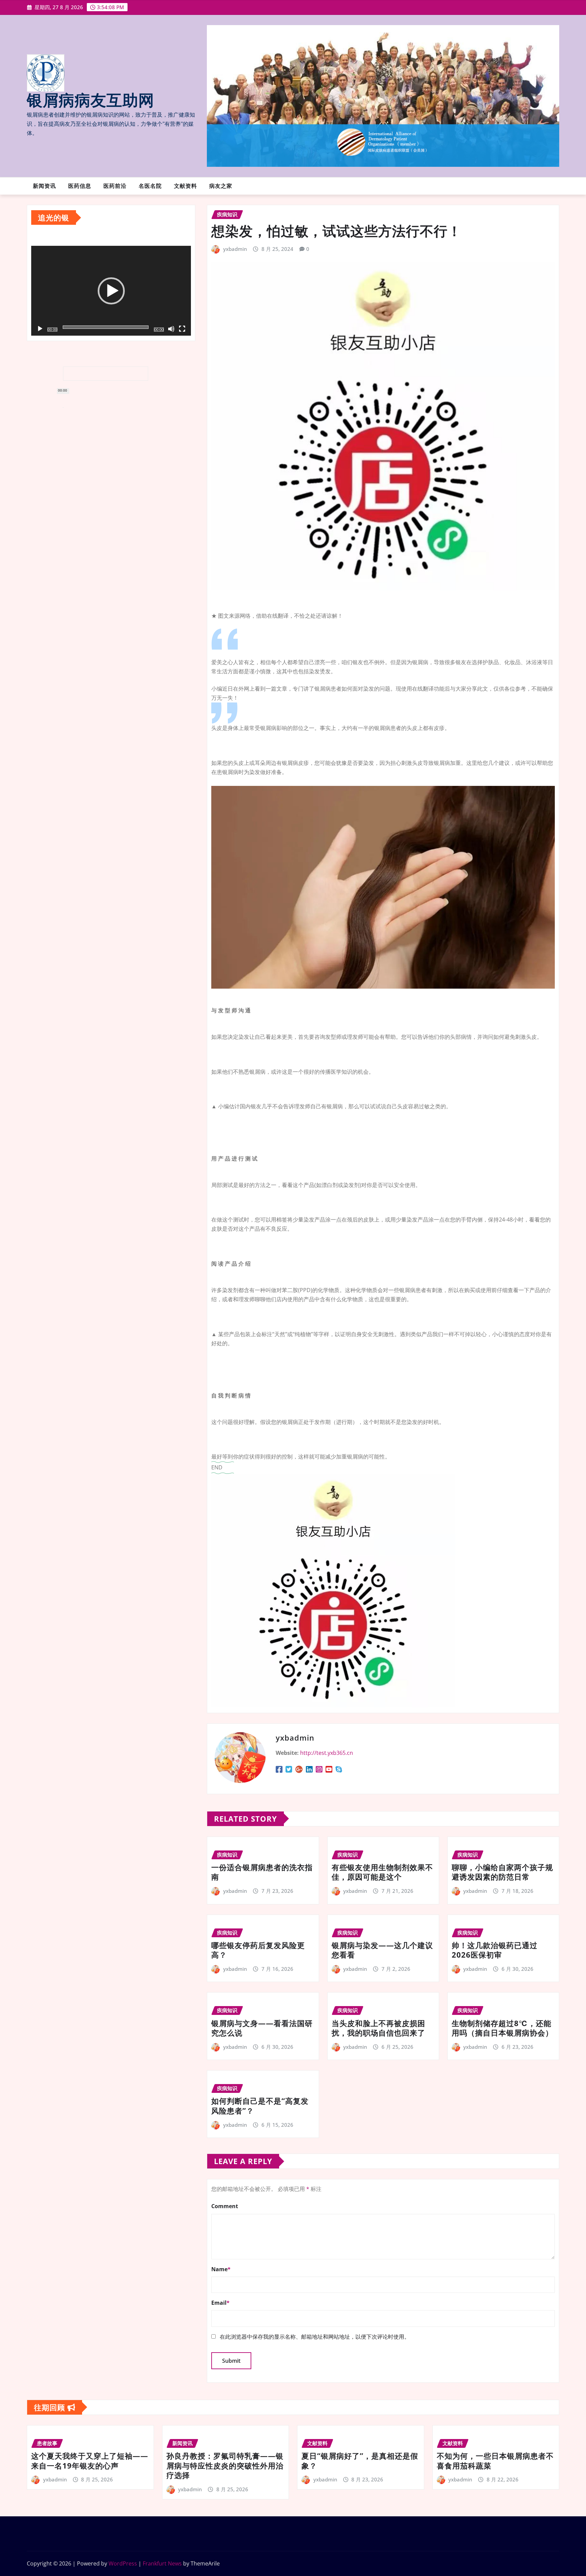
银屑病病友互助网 (91, 101)
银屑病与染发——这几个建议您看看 (382, 1950)
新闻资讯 (44, 186)
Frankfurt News (162, 2563)
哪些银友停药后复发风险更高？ (258, 1950)
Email (220, 2303)
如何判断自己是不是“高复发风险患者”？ (260, 2106)
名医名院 (150, 186)
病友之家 (221, 186)
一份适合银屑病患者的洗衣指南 (262, 1872)
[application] (111, 291)
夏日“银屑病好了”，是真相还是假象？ (360, 2461)
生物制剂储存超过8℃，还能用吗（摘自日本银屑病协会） (502, 2028)
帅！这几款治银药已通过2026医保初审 (495, 1950)
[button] (111, 291)
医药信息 (80, 186)
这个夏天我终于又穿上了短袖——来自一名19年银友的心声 (90, 2461)
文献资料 (185, 186)
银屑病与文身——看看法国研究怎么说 (262, 2028)
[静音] (171, 329)
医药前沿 (115, 186)
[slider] (106, 327)
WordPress (123, 2563)
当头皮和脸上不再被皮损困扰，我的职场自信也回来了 (378, 2028)
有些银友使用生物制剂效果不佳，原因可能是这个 (382, 1872)
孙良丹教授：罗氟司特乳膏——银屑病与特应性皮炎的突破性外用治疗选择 (225, 2465)
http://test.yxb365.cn (327, 1753)
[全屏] (182, 329)
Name (221, 2269)
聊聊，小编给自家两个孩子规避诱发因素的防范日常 (502, 1872)
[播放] (40, 329)
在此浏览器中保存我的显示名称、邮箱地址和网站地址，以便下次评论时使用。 (315, 2337)
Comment (225, 2206)
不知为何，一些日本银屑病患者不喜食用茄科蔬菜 (495, 2461)
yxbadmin (235, 249)
